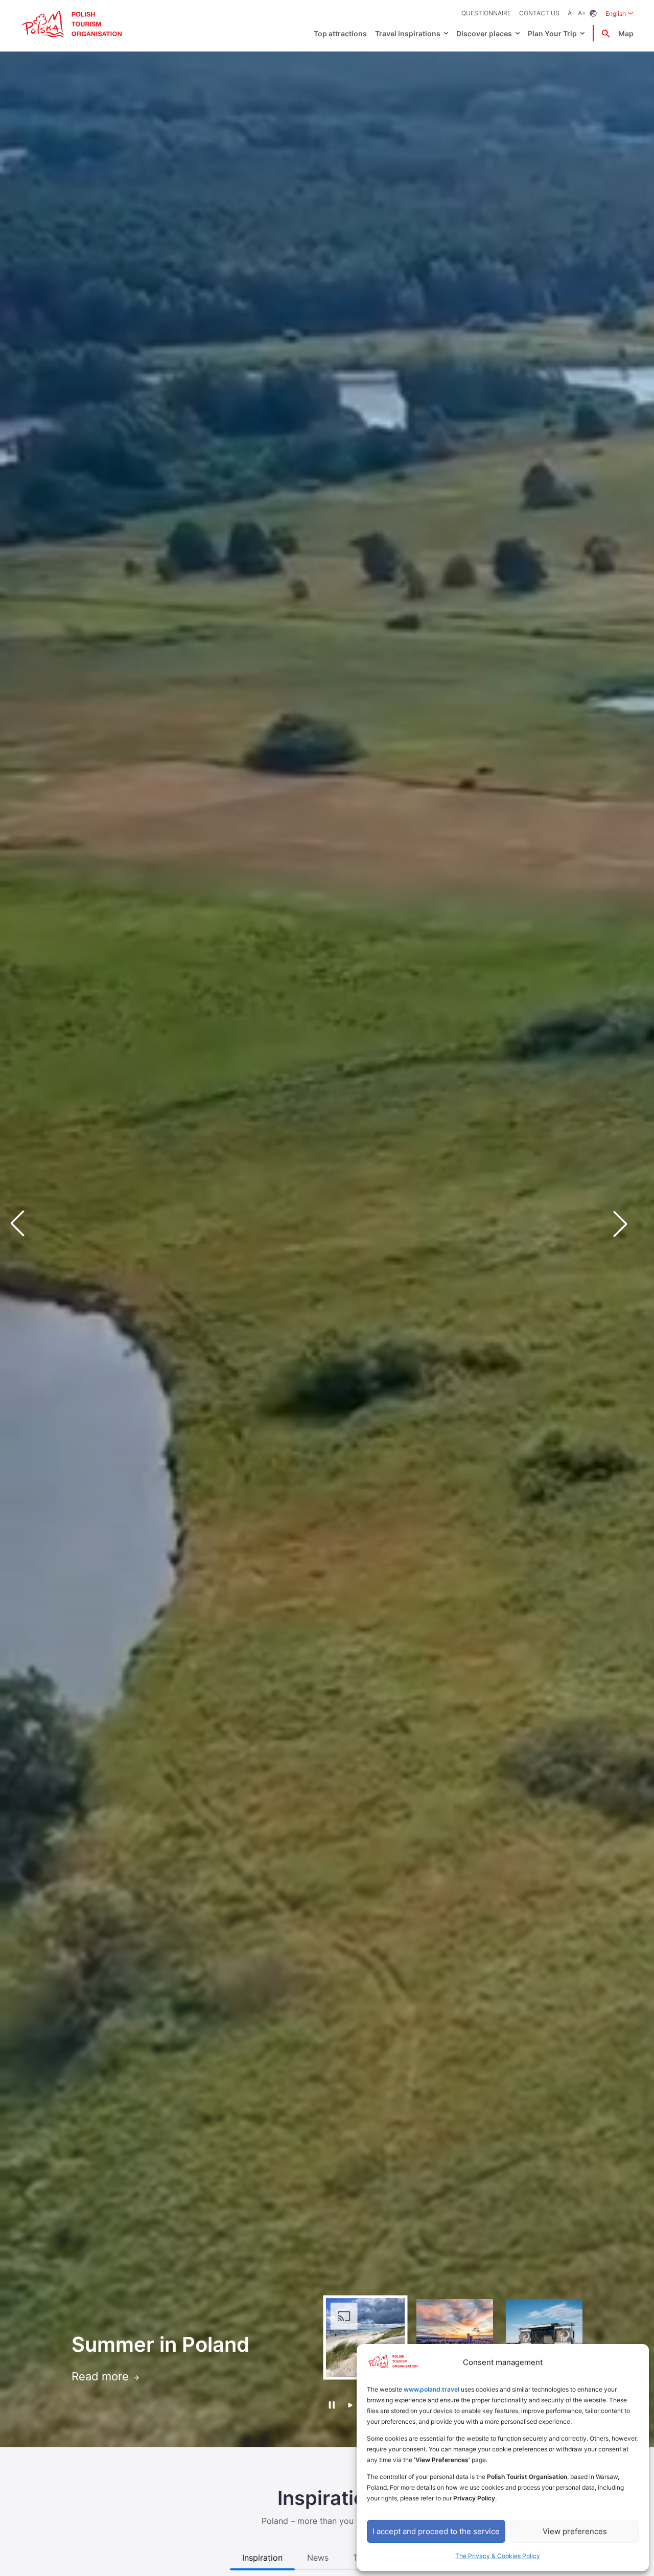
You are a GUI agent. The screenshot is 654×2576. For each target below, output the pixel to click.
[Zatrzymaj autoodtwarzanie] (331, 2405)
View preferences (575, 2531)
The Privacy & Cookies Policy (498, 2556)
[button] (628, 1223)
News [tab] (318, 2558)
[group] (365, 2337)
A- (571, 13)
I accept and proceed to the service (436, 2531)
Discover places (484, 33)
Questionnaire (486, 13)
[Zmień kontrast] (593, 14)
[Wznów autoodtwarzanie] (350, 2406)
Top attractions (340, 33)
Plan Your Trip (552, 33)
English (620, 13)
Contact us (539, 13)
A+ (582, 13)
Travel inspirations (408, 33)
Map (626, 33)
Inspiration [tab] (262, 2558)
